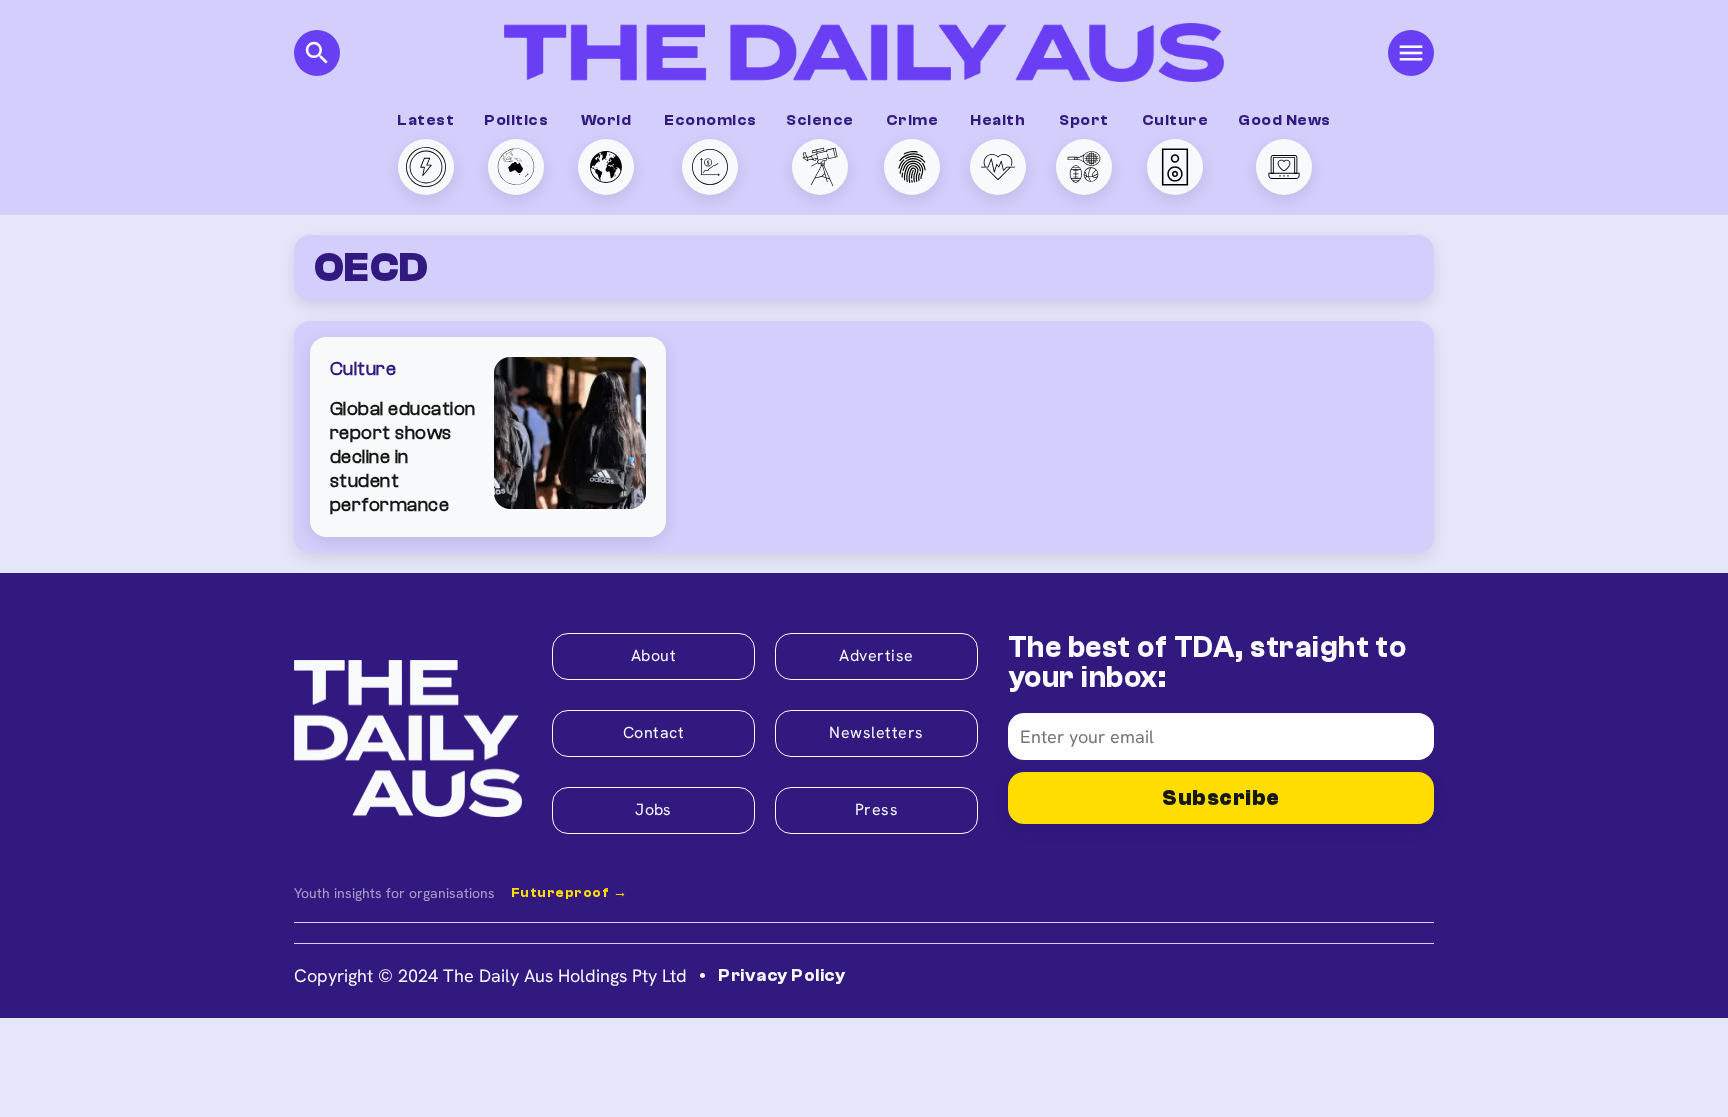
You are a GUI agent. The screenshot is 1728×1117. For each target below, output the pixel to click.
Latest (425, 120)
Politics (516, 120)
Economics (710, 120)
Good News (1284, 120)
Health (997, 120)
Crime (912, 120)
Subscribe (1220, 798)
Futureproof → (569, 893)
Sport (1083, 120)
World (606, 120)
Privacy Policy (781, 975)
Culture (1175, 120)
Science (819, 120)
